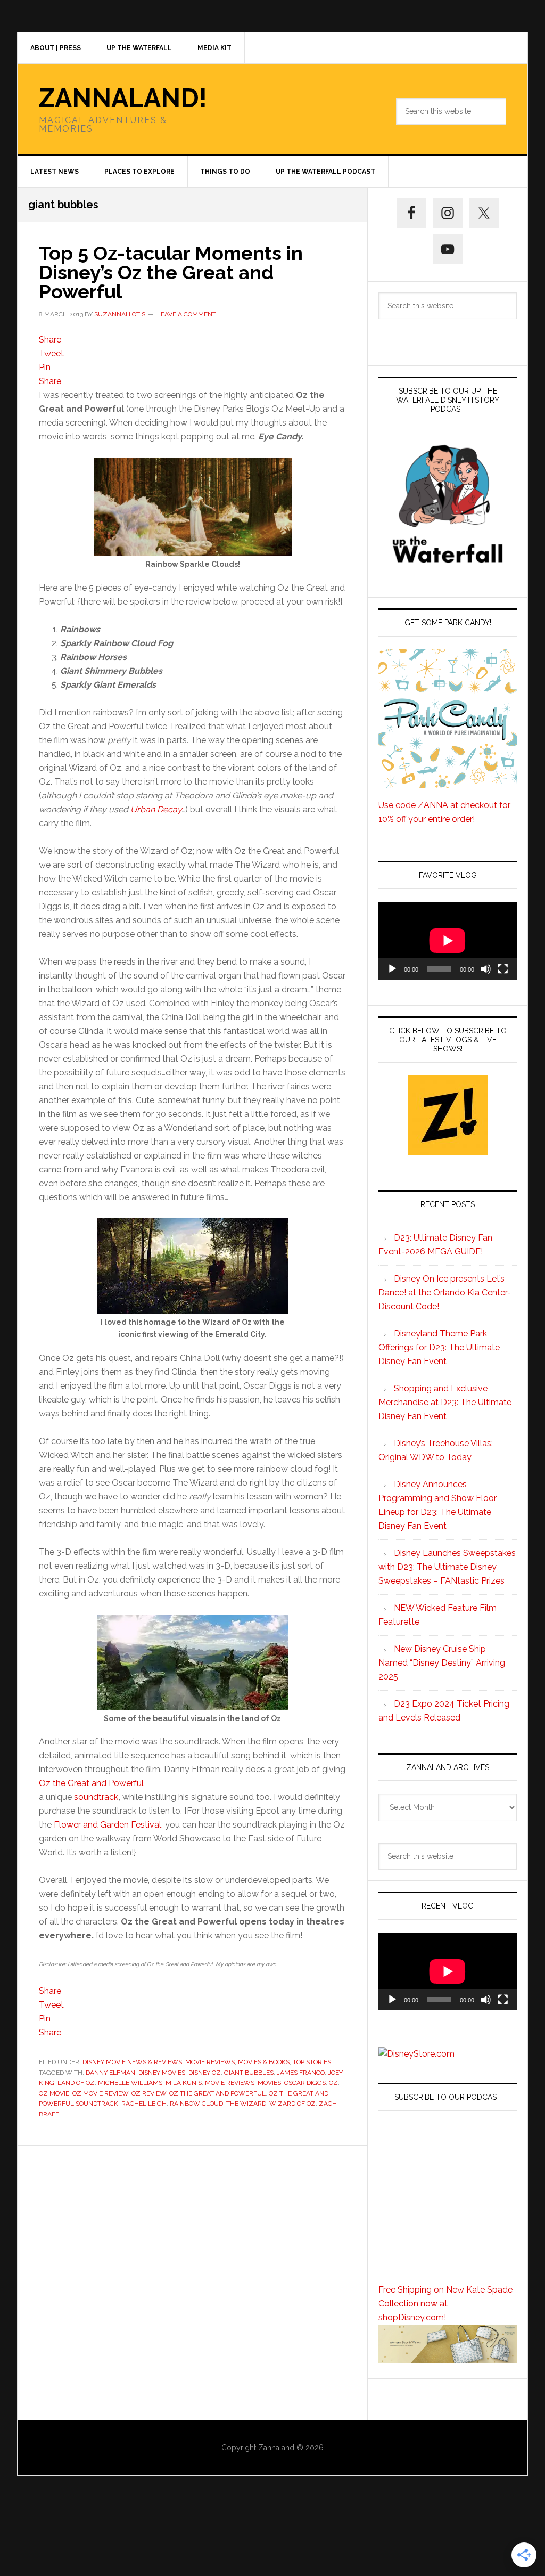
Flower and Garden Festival (108, 1825)
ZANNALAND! (123, 98)
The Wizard (246, 2104)
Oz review (149, 2093)
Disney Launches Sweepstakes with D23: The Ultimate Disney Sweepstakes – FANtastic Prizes (447, 1567)
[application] (448, 941)
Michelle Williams (130, 2083)
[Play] (392, 969)
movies (269, 2083)
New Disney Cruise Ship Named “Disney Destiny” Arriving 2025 (442, 1663)
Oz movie (54, 2093)
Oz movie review (100, 2093)
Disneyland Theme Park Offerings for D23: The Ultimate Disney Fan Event (439, 1347)
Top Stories (312, 2062)
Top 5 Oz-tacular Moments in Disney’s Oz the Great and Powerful (171, 272)
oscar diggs (305, 2083)
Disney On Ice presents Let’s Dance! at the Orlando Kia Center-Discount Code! (445, 1293)
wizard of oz (292, 2104)
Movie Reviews (210, 2062)
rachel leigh (144, 2104)
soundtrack (96, 1797)
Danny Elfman (110, 2073)
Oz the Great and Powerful (91, 1783)
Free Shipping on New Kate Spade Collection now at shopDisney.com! (445, 2304)
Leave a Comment (187, 314)
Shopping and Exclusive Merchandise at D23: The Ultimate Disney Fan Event (445, 1402)
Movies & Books (264, 2062)
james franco (301, 2073)
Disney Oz (205, 2073)
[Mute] (486, 969)
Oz (333, 2083)
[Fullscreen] (503, 969)
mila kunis (184, 2083)
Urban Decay (156, 809)
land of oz (76, 2083)
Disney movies (162, 2073)
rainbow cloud (196, 2104)
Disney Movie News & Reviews (132, 2062)
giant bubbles (249, 2073)
